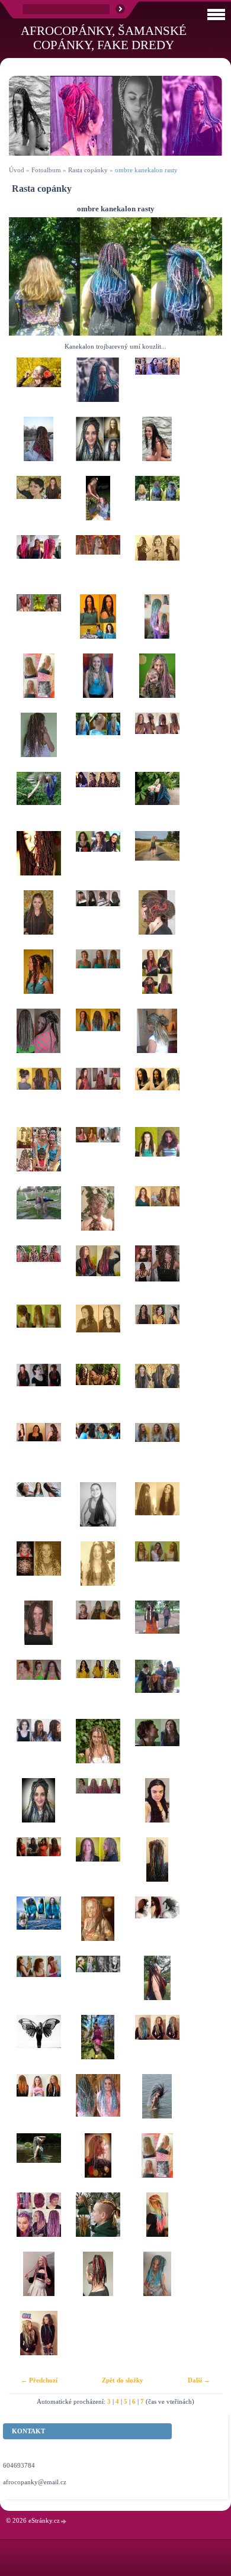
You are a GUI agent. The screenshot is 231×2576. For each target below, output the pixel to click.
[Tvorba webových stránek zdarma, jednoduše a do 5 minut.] (64, 2521)
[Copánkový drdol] (38, 979)
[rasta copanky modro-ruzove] (98, 2104)
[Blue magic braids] (98, 387)
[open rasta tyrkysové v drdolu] (157, 1038)
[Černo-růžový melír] (98, 1393)
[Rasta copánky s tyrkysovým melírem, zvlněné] (98, 1038)
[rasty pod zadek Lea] (38, 1926)
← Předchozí (39, 2380)
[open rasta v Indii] (157, 1630)
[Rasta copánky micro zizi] (38, 1689)
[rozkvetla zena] (38, 683)
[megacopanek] (98, 1216)
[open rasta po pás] (38, 1453)
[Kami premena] (98, 446)
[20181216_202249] (38, 1808)
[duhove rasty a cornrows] (157, 742)
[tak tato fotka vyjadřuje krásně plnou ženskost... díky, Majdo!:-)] (38, 861)
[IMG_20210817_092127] (38, 2281)
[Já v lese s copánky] (98, 2044)
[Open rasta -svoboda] (38, 1216)
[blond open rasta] (98, 742)
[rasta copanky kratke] (98, 1867)
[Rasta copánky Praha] (38, 446)
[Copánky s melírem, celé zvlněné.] (157, 1453)
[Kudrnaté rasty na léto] (98, 565)
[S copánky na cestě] (157, 861)
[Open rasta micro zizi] (38, 1038)
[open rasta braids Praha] (157, 565)
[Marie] (98, 1985)
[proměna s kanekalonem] (98, 1097)
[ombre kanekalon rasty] (157, 505)
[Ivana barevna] (38, 2222)
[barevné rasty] (98, 1689)
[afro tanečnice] (38, 1157)
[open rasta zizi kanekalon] (38, 505)
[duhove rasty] (157, 2222)
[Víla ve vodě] (38, 2163)
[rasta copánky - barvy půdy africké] (157, 1571)
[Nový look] (38, 1630)
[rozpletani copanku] (98, 1157)
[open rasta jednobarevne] (157, 1512)
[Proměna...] (98, 1334)
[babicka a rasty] (38, 565)
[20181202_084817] (98, 2163)
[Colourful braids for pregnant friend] (98, 1275)
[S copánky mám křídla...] (38, 2044)
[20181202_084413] (157, 1867)
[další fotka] (203, 276)
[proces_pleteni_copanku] (157, 387)
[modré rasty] (157, 1097)
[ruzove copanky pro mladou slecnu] (157, 624)
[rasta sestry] (38, 2340)
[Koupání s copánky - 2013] (157, 2104)
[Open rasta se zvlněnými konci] (98, 1571)
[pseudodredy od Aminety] (38, 624)
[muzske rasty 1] (98, 2281)
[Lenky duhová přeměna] (98, 1808)
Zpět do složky (123, 2380)
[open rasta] (98, 1512)
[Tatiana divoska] (98, 861)
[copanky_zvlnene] (98, 801)
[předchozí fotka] (28, 276)
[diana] (98, 1453)
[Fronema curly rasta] (157, 1808)
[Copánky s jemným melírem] (38, 1749)
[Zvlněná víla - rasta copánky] (98, 1630)
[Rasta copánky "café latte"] (98, 979)
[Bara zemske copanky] (157, 1749)
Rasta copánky (88, 170)
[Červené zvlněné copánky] (38, 1393)
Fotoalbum (46, 170)
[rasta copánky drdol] (157, 920)
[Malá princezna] (38, 1571)
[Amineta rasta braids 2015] (38, 742)
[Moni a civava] (38, 1985)
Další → (199, 2380)
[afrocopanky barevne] (157, 979)
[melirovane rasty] (157, 1157)
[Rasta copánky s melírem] (157, 1334)
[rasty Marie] (157, 1926)
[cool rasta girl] (157, 2044)
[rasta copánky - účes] (38, 387)
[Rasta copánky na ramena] (98, 624)
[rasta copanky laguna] (157, 2281)
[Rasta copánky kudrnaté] (38, 1097)
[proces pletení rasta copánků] (157, 1689)
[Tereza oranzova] (38, 1867)
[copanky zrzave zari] (38, 2104)
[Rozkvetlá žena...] (157, 801)
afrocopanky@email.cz (35, 2482)
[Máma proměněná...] (157, 683)
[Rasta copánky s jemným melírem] (38, 1512)
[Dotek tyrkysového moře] (98, 683)
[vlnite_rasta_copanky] (98, 920)
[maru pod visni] (157, 1985)
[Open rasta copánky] (157, 1216)
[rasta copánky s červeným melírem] (157, 1275)
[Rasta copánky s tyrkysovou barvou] (38, 801)
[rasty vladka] (98, 1926)
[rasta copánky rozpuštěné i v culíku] (38, 1334)
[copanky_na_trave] (98, 505)
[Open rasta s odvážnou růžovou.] (38, 1275)
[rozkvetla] (157, 2163)
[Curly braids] (98, 1749)
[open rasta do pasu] (157, 1393)
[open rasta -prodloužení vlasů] (38, 920)
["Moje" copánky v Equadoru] (157, 446)
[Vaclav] (98, 2222)
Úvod (17, 170)
